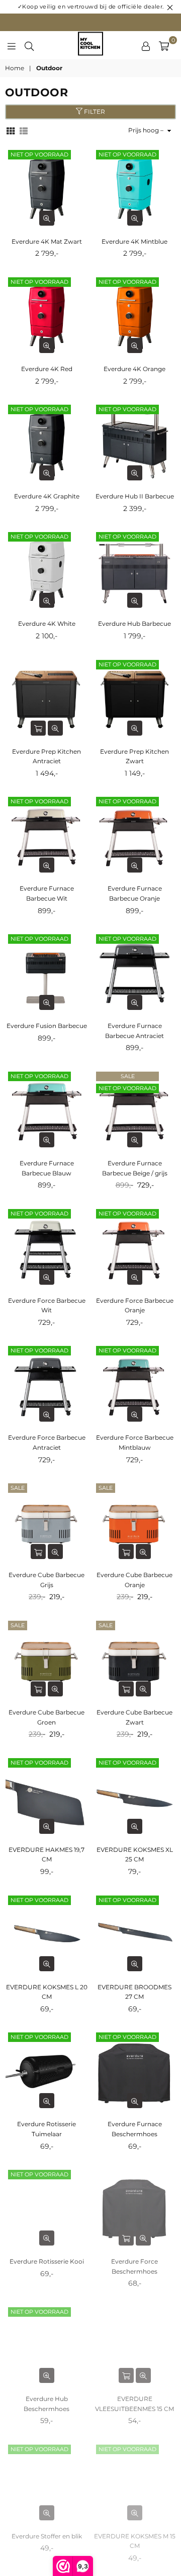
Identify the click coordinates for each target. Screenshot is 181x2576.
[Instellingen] (146, 45)
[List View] (24, 130)
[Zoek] (29, 45)
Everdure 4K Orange (134, 369)
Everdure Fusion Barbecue (47, 1026)
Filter (94, 112)
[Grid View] (11, 130)
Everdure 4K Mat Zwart (47, 241)
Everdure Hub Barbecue (134, 624)
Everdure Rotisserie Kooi (47, 2261)
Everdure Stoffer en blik (47, 2536)
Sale (128, 1076)
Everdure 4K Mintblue (134, 241)
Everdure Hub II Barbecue (135, 496)
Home (15, 68)
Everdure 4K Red (47, 369)
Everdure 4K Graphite (47, 496)
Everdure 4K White (47, 624)
